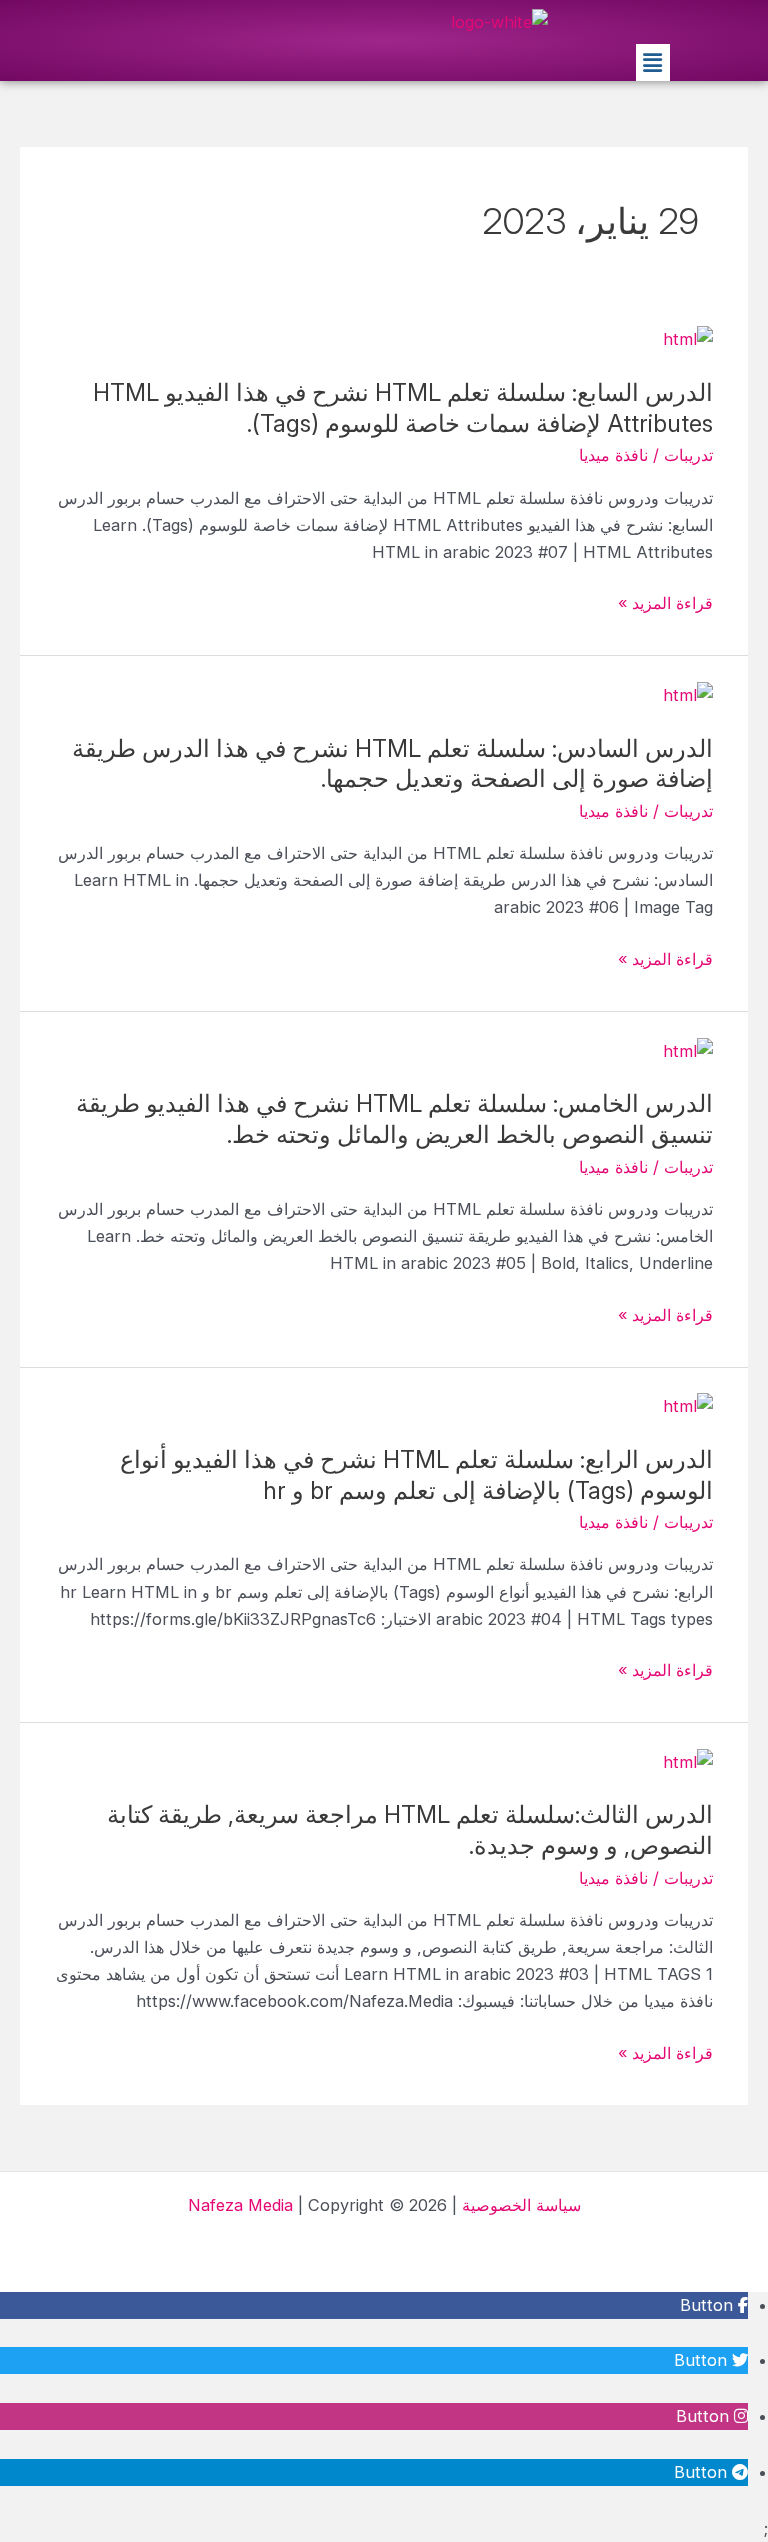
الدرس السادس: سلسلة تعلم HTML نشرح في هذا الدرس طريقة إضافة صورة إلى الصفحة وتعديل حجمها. (392, 764)
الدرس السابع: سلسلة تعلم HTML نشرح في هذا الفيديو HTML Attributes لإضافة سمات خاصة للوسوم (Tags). (403, 408)
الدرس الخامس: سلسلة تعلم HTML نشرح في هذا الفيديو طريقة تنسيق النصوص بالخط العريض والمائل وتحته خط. (394, 1119)
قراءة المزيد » (665, 603)
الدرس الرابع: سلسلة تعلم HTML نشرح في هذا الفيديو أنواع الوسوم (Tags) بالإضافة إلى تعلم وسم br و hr (416, 1475)
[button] (653, 62)
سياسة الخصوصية (521, 2205)
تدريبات (688, 455)
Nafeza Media (240, 2205)
